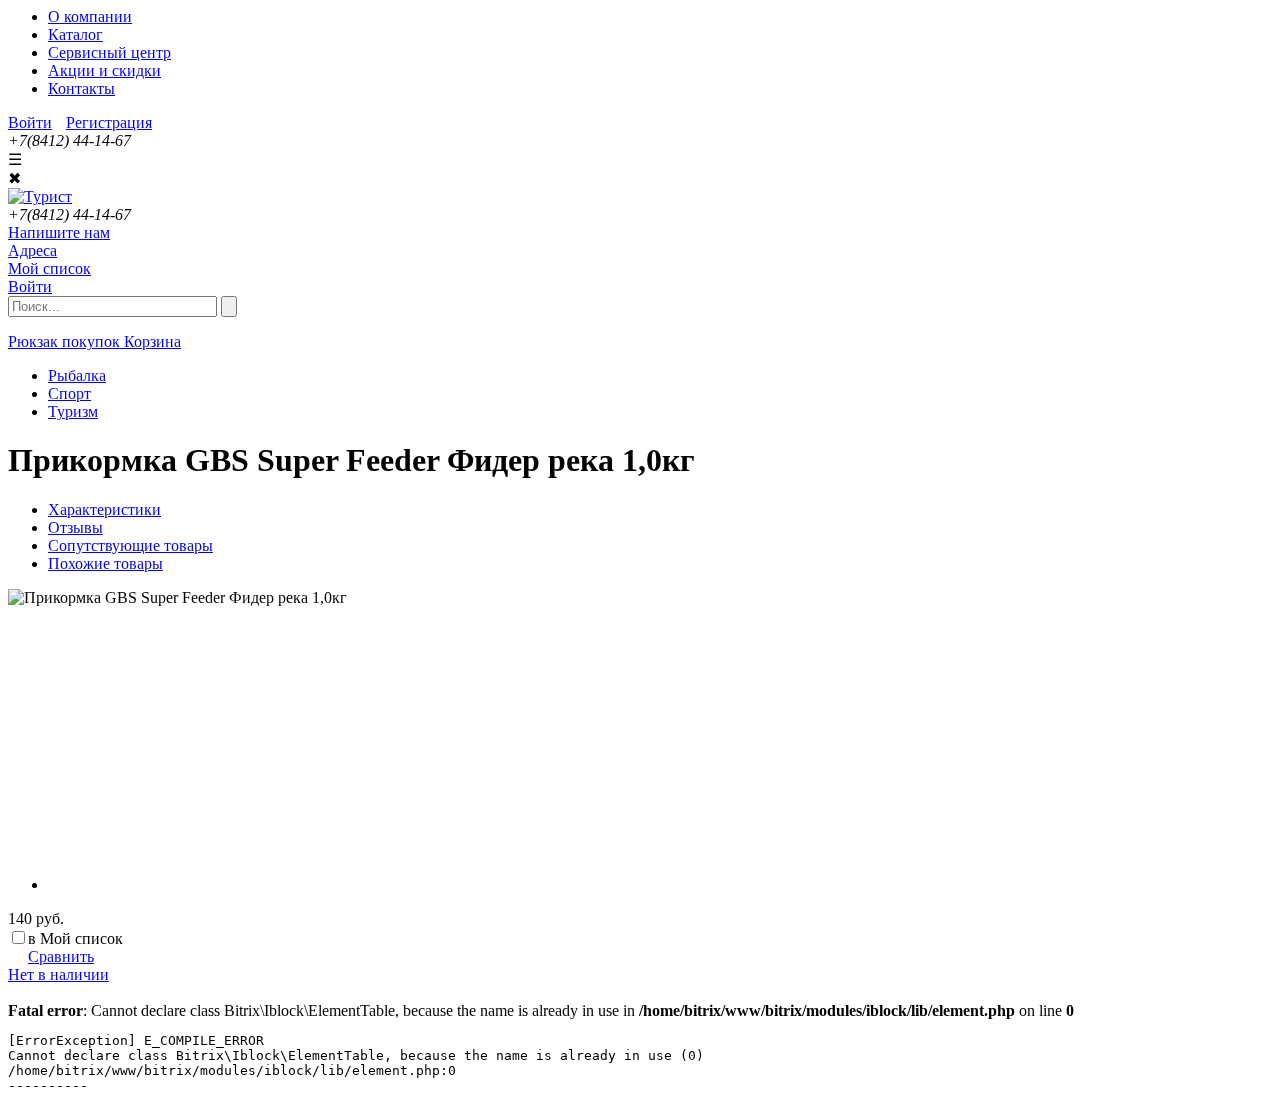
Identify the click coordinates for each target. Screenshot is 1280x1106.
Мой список (49, 268)
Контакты (81, 88)
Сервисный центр (109, 52)
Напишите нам (59, 232)
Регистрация (109, 122)
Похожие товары (105, 563)
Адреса (32, 250)
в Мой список (75, 938)
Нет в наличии (58, 974)
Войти (30, 122)
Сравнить (61, 956)
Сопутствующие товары (130, 545)
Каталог (75, 34)
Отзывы (75, 527)
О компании (90, 16)
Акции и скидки (104, 70)
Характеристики (104, 509)
